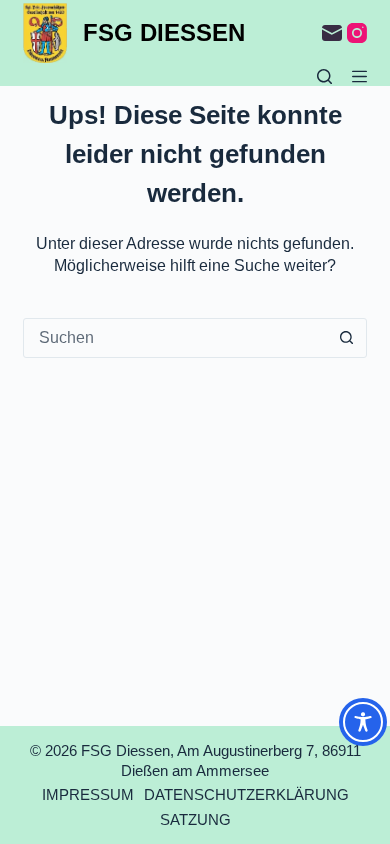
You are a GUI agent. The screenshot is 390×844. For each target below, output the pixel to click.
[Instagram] (357, 33)
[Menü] (359, 76)
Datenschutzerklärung (246, 794)
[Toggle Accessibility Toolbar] (363, 722)
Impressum (88, 794)
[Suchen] (324, 76)
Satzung (195, 819)
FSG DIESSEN (164, 32)
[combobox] (175, 338)
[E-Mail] (332, 33)
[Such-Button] (347, 338)
